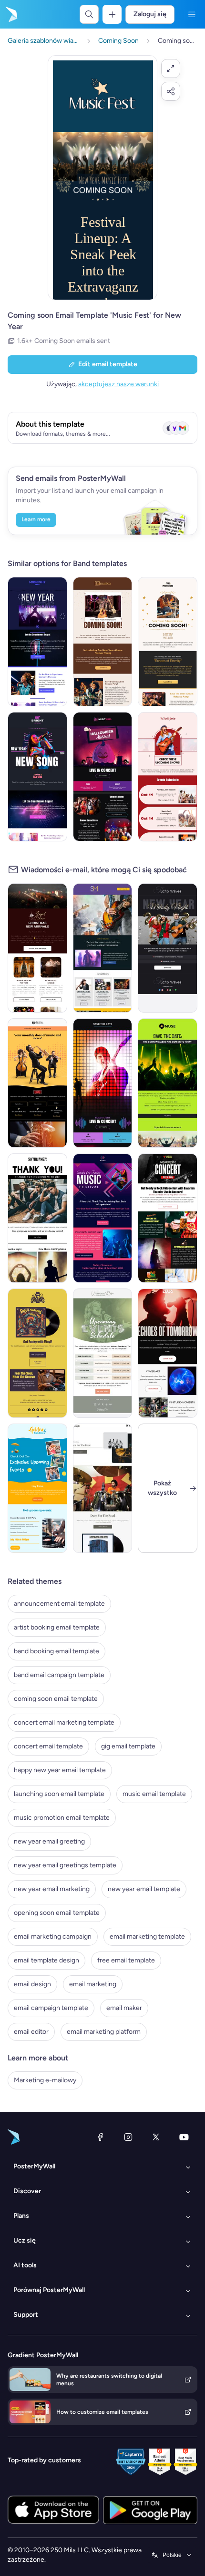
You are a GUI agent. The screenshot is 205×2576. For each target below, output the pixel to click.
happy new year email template (60, 1770)
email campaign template (51, 2008)
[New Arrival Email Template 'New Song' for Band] (168, 1353)
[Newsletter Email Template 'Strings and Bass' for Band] (37, 1083)
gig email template (128, 1746)
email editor (31, 2032)
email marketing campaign (53, 1937)
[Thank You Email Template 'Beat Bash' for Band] (103, 1218)
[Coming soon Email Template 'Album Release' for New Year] (103, 642)
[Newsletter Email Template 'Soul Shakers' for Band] (37, 1353)
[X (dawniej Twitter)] (156, 2137)
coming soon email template (56, 1699)
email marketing (93, 1984)
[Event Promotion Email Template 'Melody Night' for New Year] (168, 948)
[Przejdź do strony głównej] (10, 14)
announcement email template (59, 1604)
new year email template (144, 1889)
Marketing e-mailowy (45, 2080)
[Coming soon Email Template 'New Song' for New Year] (37, 642)
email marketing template (147, 1937)
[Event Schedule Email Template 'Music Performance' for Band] (103, 1353)
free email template (126, 1960)
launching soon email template (59, 1794)
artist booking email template (57, 1627)
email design (32, 1984)
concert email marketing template (64, 1722)
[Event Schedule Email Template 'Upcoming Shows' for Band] (168, 777)
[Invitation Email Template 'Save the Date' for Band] (168, 1083)
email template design (46, 1960)
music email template (154, 1794)
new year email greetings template (65, 1865)
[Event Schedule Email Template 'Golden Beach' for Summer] (37, 1488)
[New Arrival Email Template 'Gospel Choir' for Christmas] (37, 948)
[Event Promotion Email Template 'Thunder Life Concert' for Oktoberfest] (168, 1218)
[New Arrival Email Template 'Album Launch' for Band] (103, 1488)
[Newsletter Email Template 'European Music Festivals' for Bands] (103, 948)
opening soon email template (57, 1913)
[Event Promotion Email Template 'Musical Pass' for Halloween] (103, 777)
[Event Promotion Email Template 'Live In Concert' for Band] (103, 1083)
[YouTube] (184, 2137)
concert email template (48, 1746)
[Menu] (192, 14)
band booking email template (56, 1651)
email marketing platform (104, 2032)
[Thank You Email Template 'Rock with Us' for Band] (37, 1218)
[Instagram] (128, 2137)
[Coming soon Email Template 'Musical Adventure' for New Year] (37, 777)
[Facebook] (100, 2137)
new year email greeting (49, 1841)
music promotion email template (62, 1818)
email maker (124, 2008)
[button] (171, 68)
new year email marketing (52, 1889)
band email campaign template (59, 1675)
